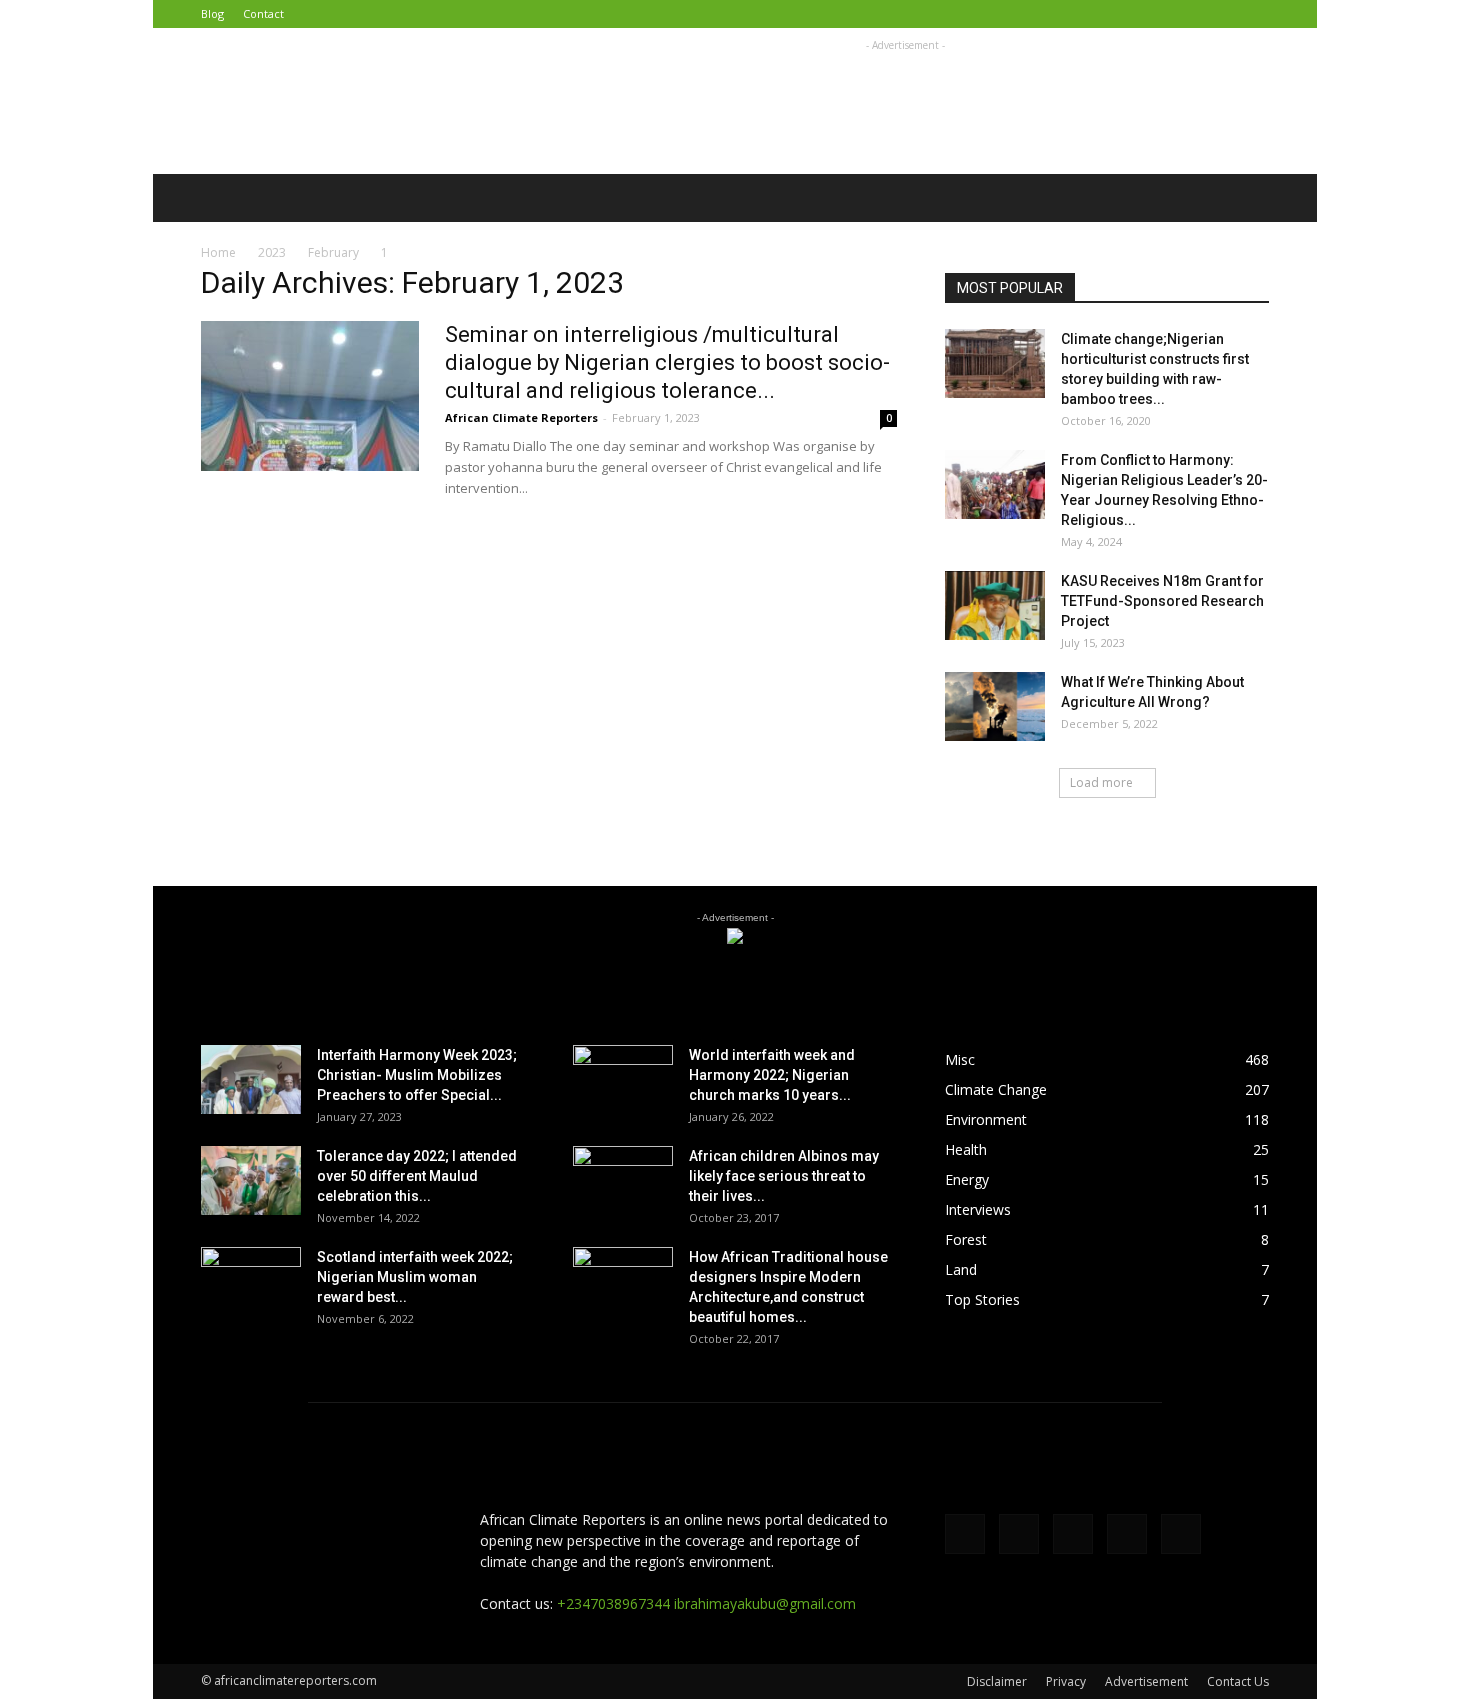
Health (966, 1149)
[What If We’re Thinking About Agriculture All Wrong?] (995, 706)
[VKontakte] (1221, 14)
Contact (263, 13)
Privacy (1066, 1681)
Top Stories (982, 1299)
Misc (960, 1059)
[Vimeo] (1188, 14)
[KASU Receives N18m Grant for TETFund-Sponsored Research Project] (995, 605)
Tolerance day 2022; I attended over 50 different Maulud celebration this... (417, 1176)
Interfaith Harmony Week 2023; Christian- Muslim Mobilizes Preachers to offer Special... (417, 1075)
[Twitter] (1155, 14)
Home (218, 252)
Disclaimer (997, 1681)
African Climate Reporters (521, 417)
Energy (967, 1179)
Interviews (978, 1209)
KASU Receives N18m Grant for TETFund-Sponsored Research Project (1162, 601)
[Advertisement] (905, 101)
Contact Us (1238, 1681)
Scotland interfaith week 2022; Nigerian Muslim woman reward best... (415, 1277)
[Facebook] (1122, 14)
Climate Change (996, 1089)
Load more (1101, 782)
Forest (966, 1239)
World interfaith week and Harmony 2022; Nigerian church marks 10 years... (772, 1075)
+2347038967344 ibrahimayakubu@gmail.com (706, 1603)
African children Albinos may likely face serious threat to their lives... (784, 1176)
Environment (986, 1119)
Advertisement (1146, 1681)
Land (961, 1269)
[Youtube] (1254, 14)
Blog (212, 13)
